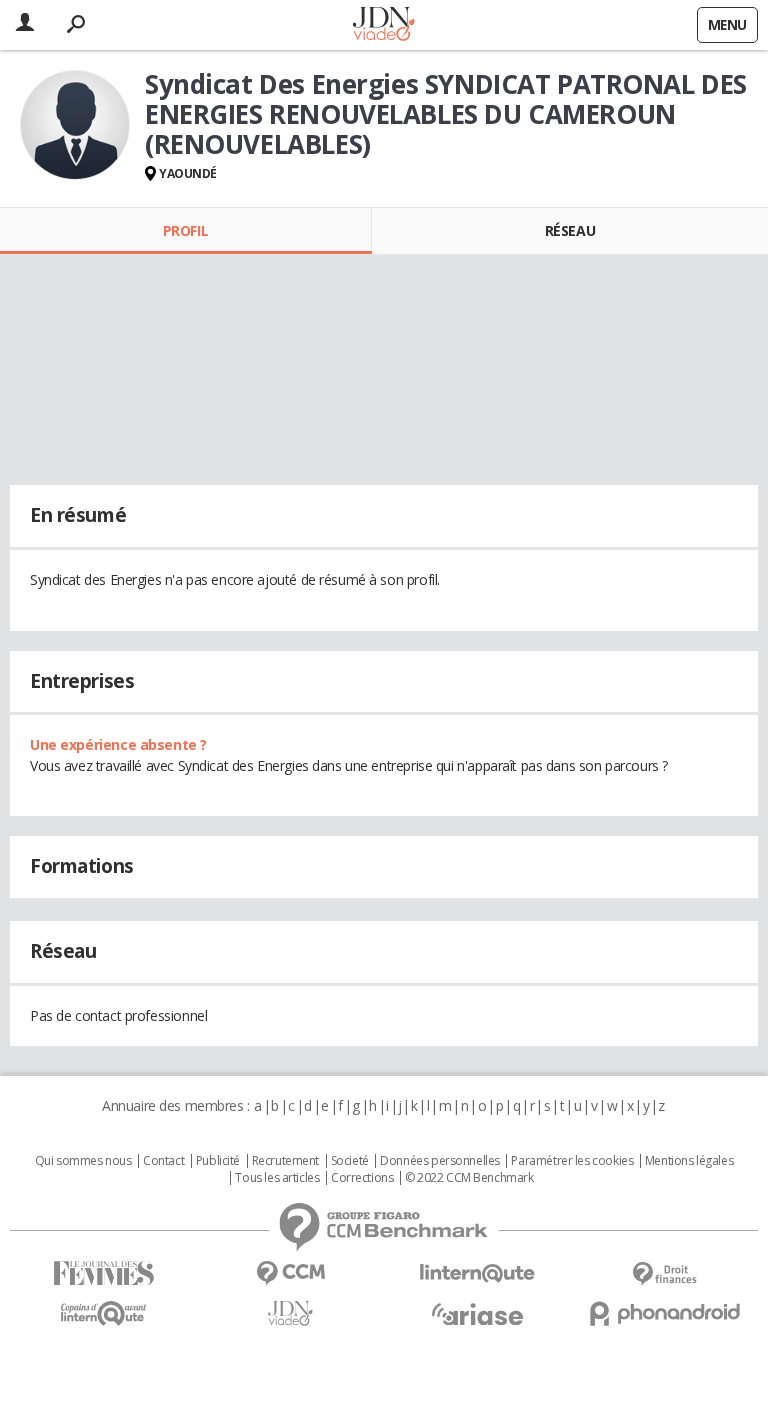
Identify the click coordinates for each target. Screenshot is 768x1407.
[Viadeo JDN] (290, 1313)
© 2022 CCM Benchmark (469, 1178)
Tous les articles (277, 1178)
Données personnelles (440, 1161)
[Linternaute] (477, 1273)
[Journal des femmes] (103, 1273)
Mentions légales (689, 1161)
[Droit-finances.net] (664, 1274)
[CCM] (290, 1273)
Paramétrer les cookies (572, 1161)
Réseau (570, 230)
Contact (163, 1161)
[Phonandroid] (664, 1313)
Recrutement (285, 1161)
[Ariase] (477, 1314)
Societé (350, 1161)
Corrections (362, 1178)
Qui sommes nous (83, 1161)
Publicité (218, 1161)
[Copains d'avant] (103, 1313)
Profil (185, 230)
